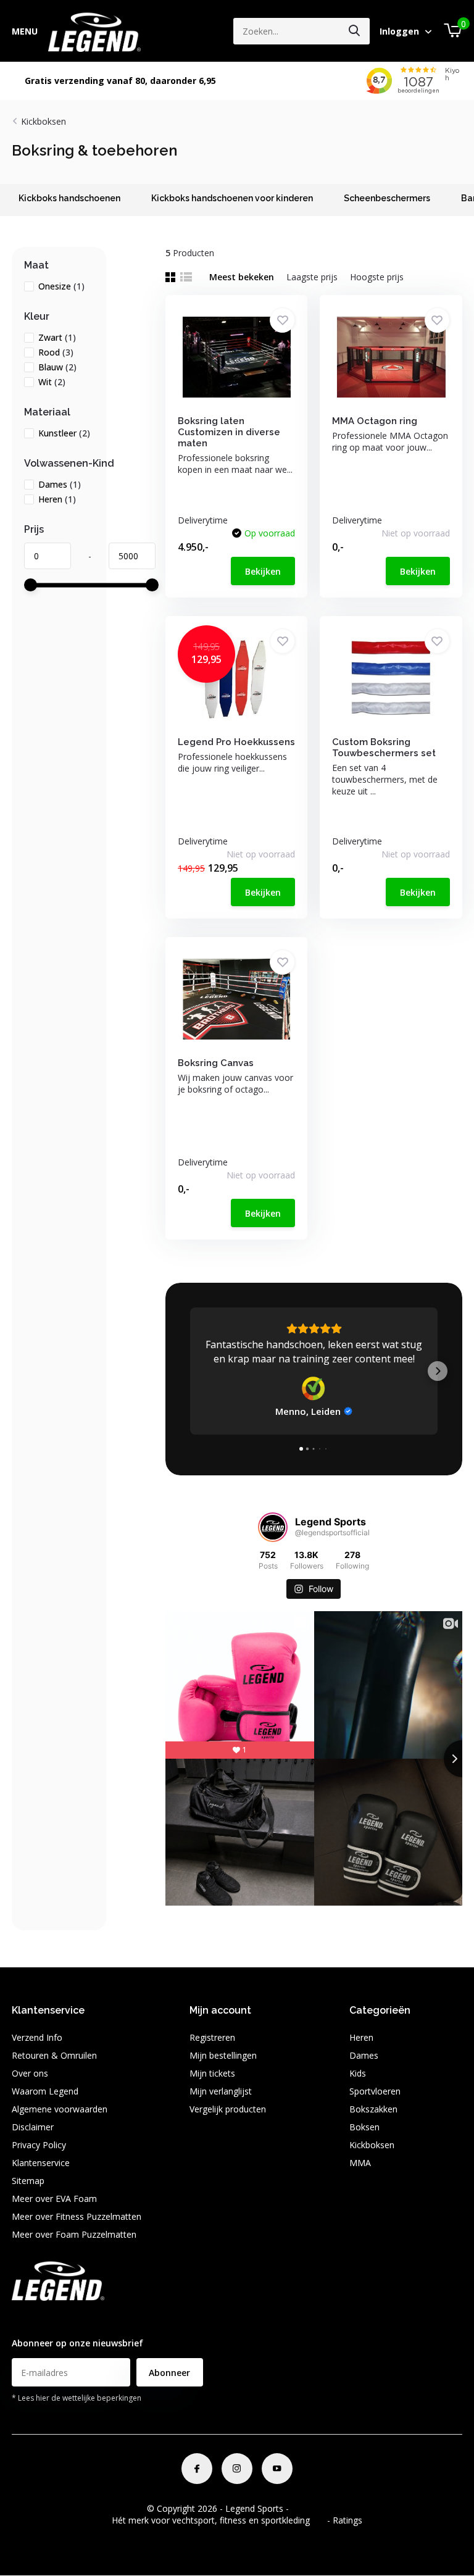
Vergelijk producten (228, 2109)
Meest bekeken (242, 277)
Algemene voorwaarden (60, 2109)
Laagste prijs (312, 277)
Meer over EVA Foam (54, 2199)
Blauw (57, 367)
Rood (56, 352)
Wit (52, 382)
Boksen (364, 2127)
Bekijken (263, 571)
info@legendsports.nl (54, 2319)
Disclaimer (33, 2127)
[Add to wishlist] (282, 320)
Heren (57, 499)
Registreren (212, 2037)
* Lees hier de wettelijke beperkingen (77, 2398)
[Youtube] (277, 2469)
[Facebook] (197, 2469)
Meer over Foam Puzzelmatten (74, 2234)
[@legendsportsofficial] (273, 1527)
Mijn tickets (212, 2073)
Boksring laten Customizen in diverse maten (229, 432)
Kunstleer (64, 433)
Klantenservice (41, 2163)
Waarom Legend (45, 2091)
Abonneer (169, 2373)
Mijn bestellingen (223, 2055)
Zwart (57, 337)
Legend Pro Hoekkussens (236, 742)
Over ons (30, 2073)
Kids (358, 2073)
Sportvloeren (375, 2091)
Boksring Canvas (216, 1063)
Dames (60, 484)
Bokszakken (373, 2109)
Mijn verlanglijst (221, 2091)
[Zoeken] (355, 31)
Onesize (61, 286)
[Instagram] (237, 2469)
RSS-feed (310, 2508)
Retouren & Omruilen (54, 2055)
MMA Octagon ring (375, 421)
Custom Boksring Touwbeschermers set (384, 748)
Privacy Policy (39, 2145)
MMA (360, 2163)
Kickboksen (44, 121)
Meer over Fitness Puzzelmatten (77, 2216)
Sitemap (28, 2181)
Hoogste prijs (377, 277)
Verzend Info (37, 2037)
